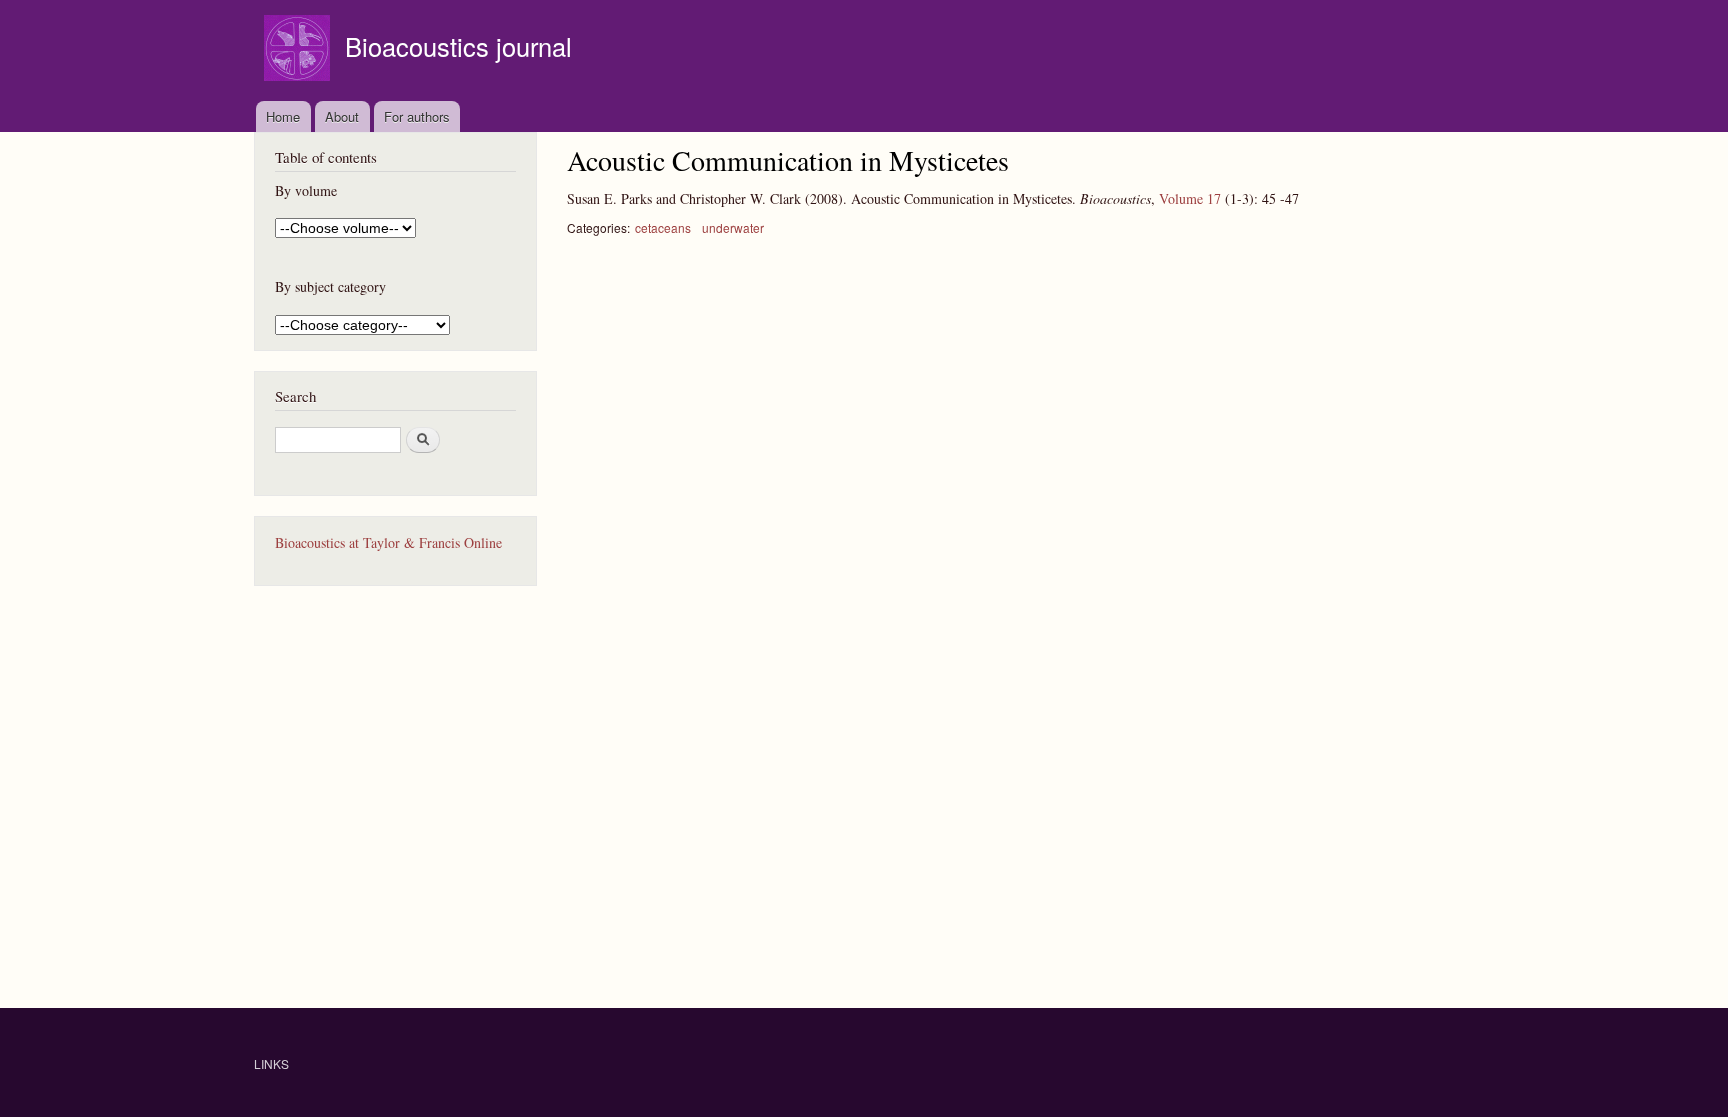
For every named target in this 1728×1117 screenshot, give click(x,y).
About (342, 116)
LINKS (271, 1063)
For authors (417, 116)
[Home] (299, 50)
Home (283, 116)
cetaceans (663, 227)
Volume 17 (1190, 198)
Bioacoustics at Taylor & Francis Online (388, 542)
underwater (733, 227)
